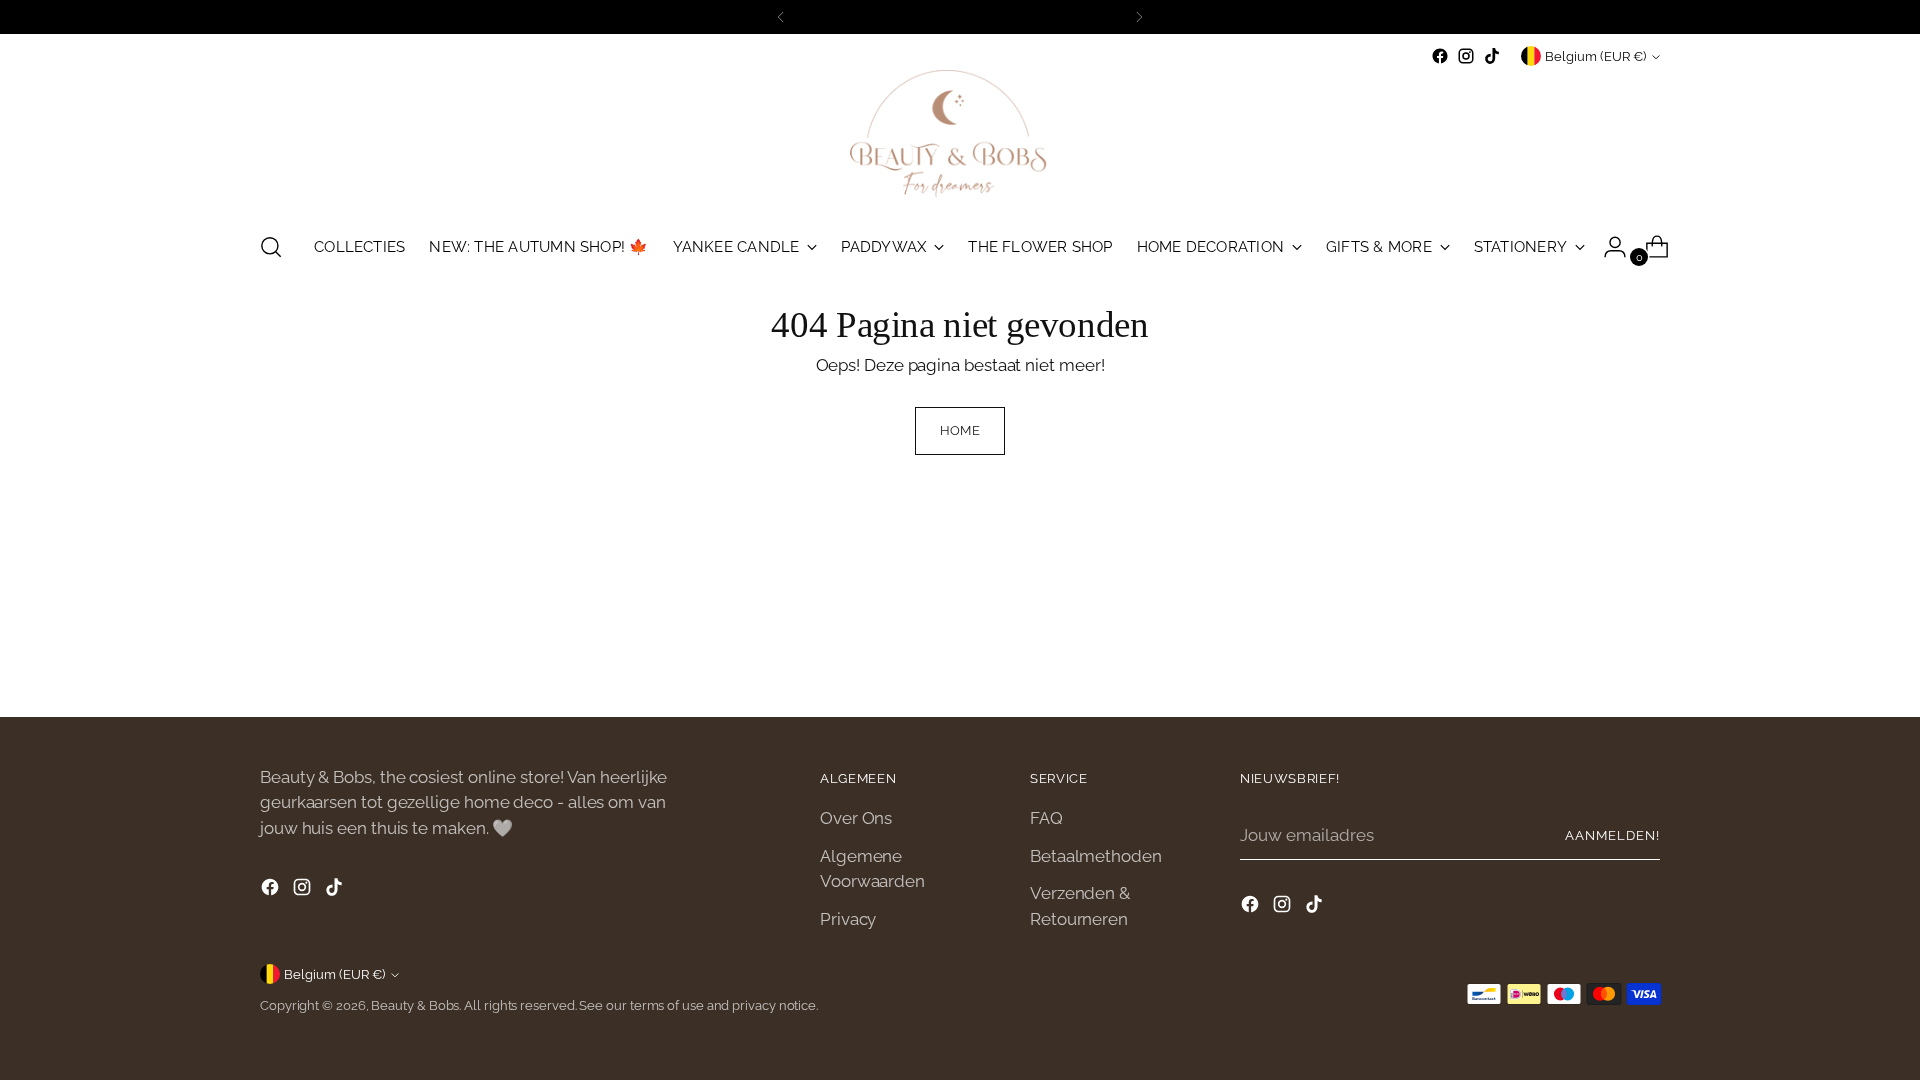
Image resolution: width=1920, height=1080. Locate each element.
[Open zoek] (271, 247)
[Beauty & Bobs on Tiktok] (1492, 56)
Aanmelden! (1612, 835)
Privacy (848, 919)
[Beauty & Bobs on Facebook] (1440, 56)
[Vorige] (781, 17)
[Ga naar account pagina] (1607, 247)
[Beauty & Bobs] (960, 141)
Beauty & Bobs (415, 1005)
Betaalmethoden (1096, 856)
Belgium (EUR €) (1595, 56)
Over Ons (856, 818)
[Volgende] (1139, 17)
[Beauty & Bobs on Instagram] (1466, 56)
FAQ (1046, 818)
